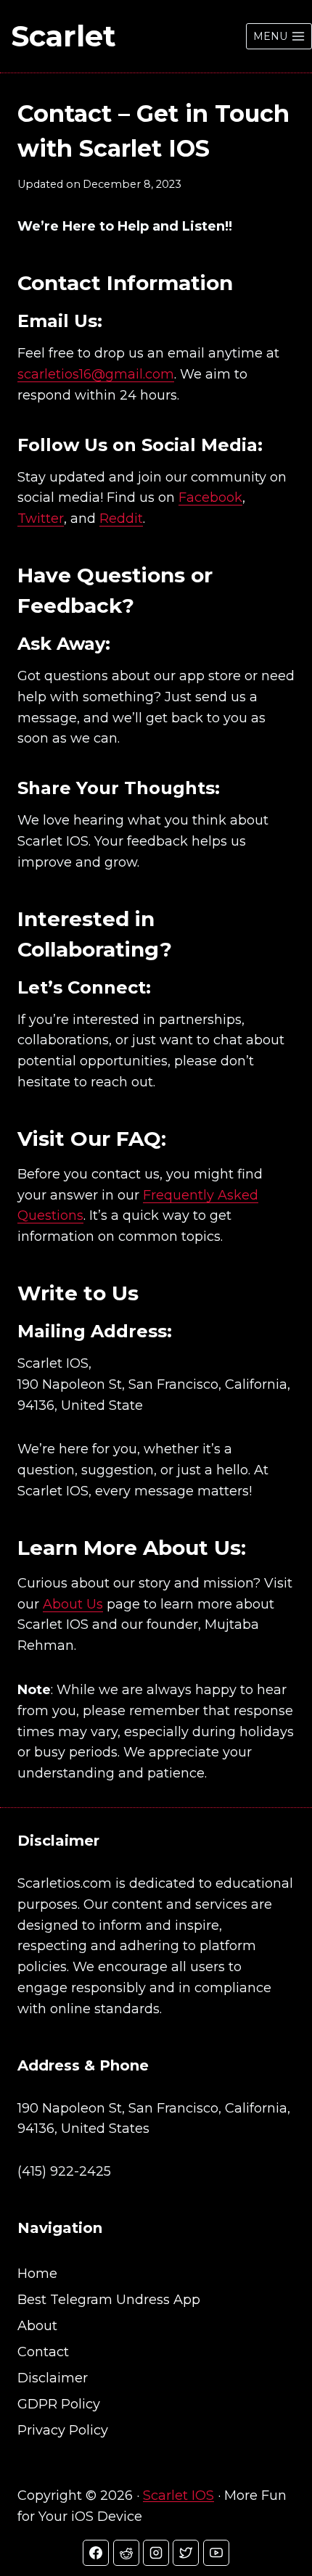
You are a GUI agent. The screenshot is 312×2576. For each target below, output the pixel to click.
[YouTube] (216, 2553)
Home (37, 2274)
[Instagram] (156, 2553)
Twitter (41, 519)
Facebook (210, 498)
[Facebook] (96, 2553)
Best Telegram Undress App (109, 2300)
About (37, 2326)
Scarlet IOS (178, 2495)
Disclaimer (53, 2378)
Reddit (121, 519)
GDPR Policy (59, 2404)
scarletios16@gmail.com (96, 374)
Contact (43, 2352)
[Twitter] (186, 2553)
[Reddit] (126, 2553)
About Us (73, 1604)
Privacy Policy (63, 2430)
